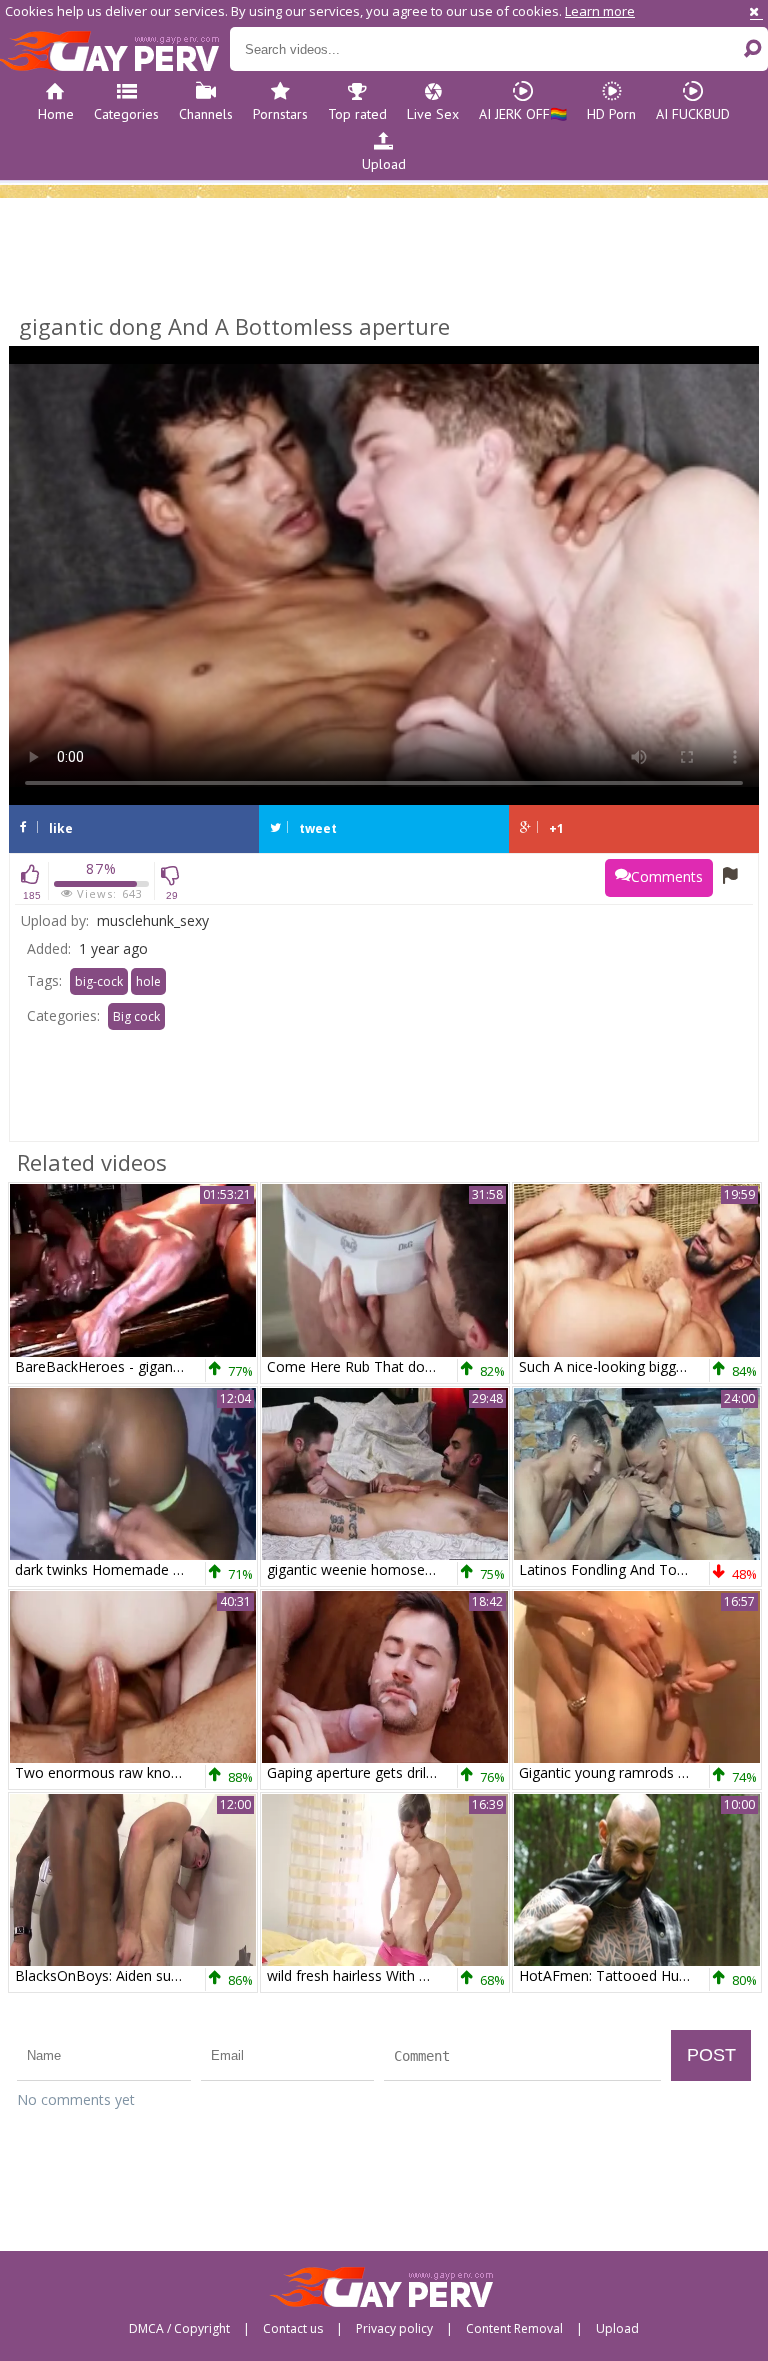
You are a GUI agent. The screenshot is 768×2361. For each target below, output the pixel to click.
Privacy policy (394, 2329)
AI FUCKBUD (693, 114)
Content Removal (514, 2329)
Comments (667, 876)
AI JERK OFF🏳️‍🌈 (523, 114)
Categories (126, 114)
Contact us (293, 2329)
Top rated (357, 114)
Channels (206, 114)
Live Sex (433, 114)
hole (148, 981)
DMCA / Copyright (179, 2329)
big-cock (99, 981)
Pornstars (280, 114)
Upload (384, 164)
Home (56, 114)
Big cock (136, 1016)
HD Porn (611, 114)
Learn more (600, 11)
